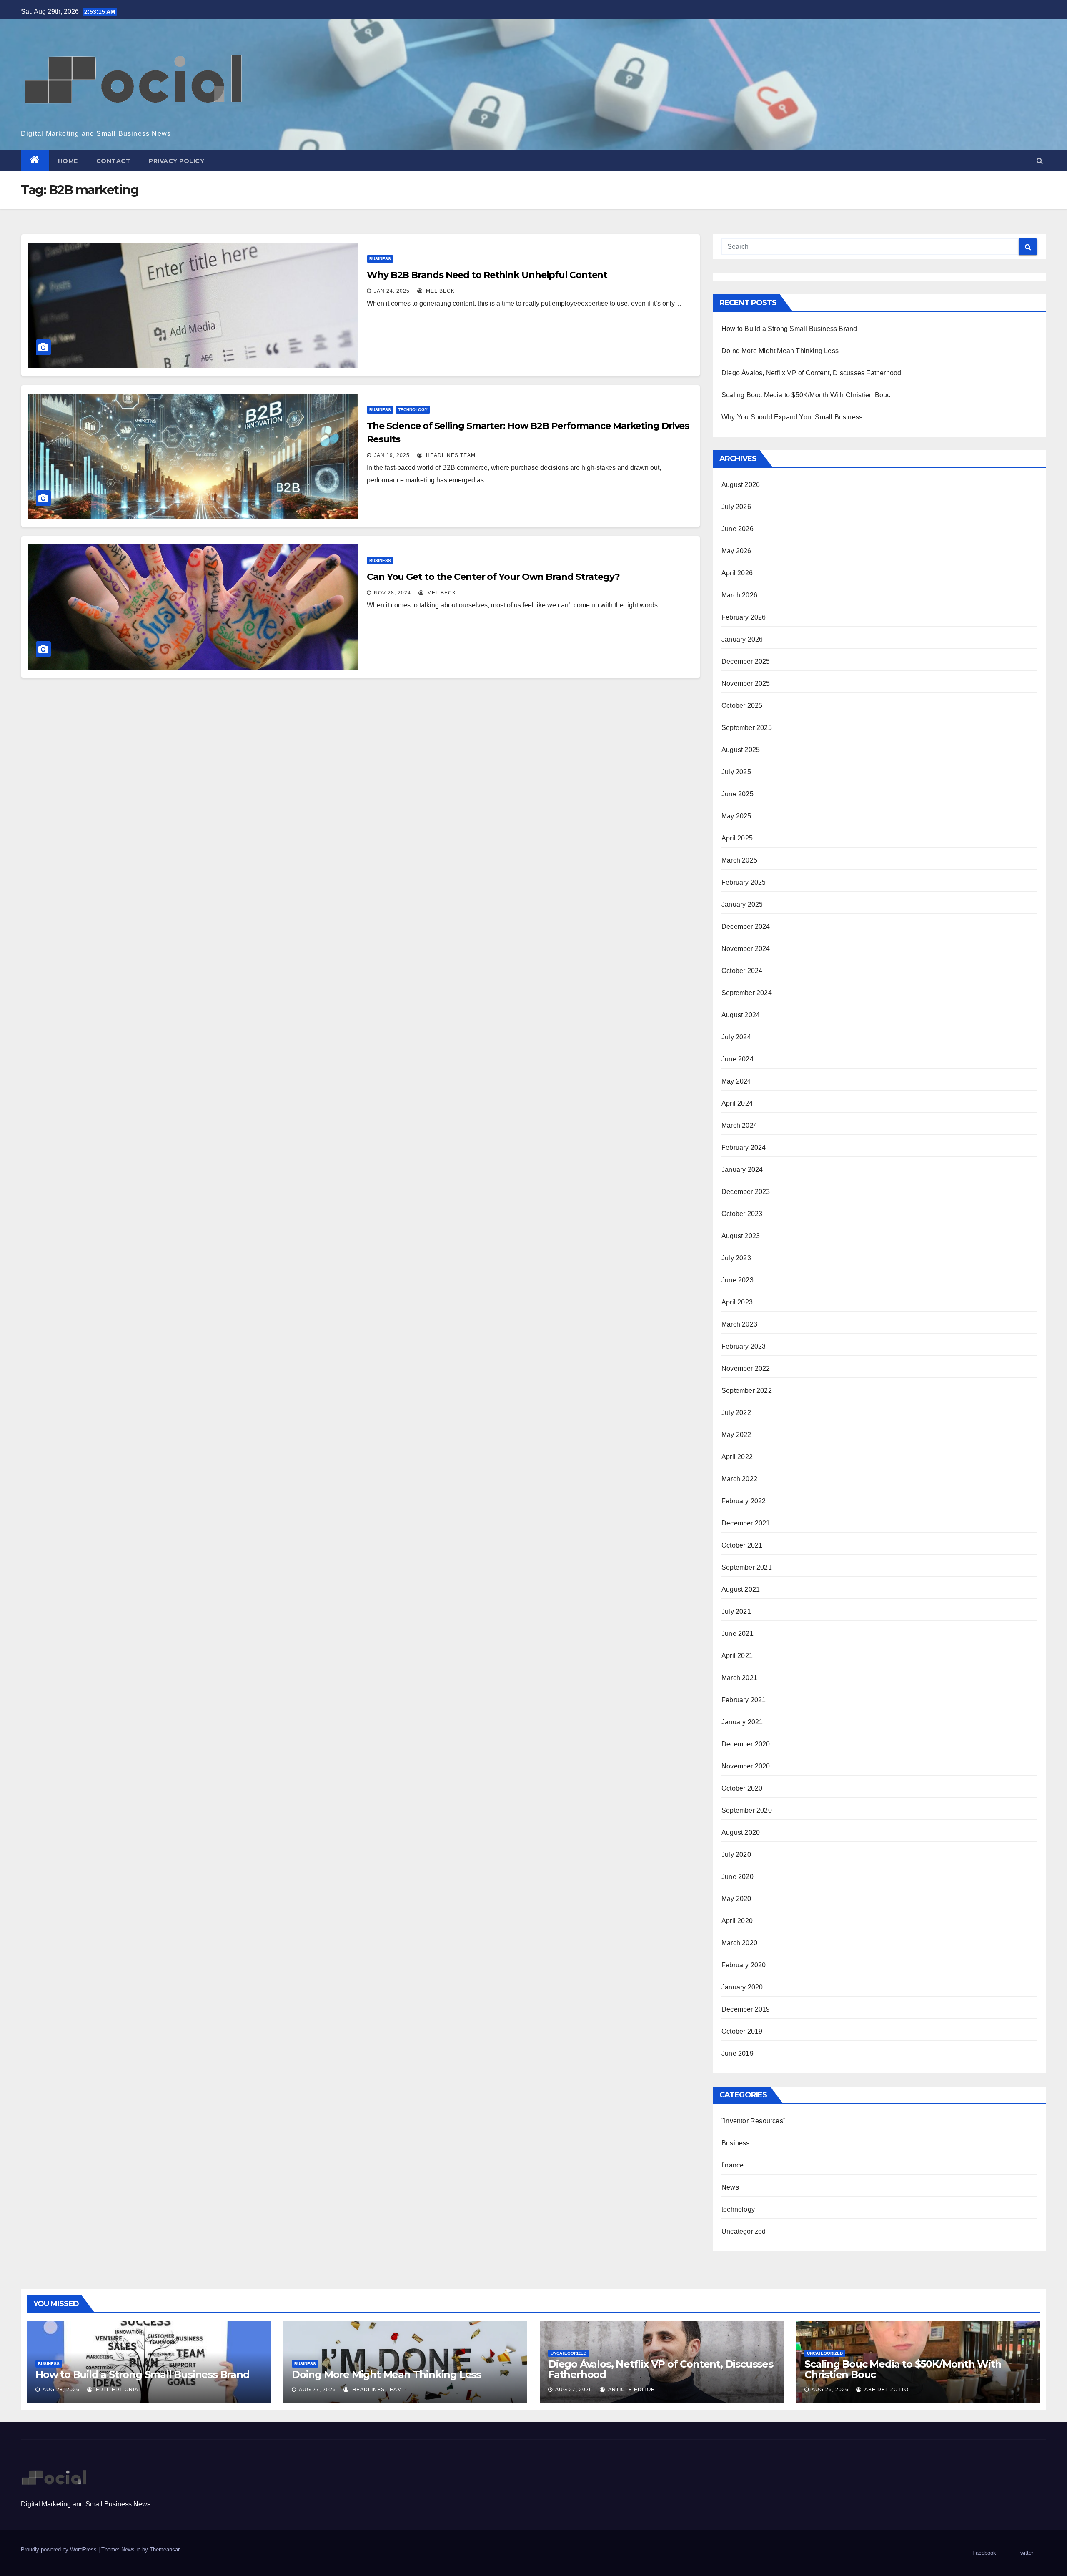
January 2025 (742, 904)
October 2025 (742, 706)
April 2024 (737, 1103)
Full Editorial (118, 2390)
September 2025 (747, 728)
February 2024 (744, 1148)
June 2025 (738, 794)
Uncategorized (744, 2231)
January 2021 (742, 1722)
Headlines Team (450, 455)
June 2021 (738, 1634)
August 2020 (741, 1832)
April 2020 (737, 1921)
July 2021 (736, 1612)
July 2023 (736, 1258)
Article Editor (631, 2390)
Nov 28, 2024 (392, 593)
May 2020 (736, 1899)
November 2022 (746, 1368)
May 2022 (736, 1435)
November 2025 (746, 684)
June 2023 (738, 1280)
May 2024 (736, 1081)
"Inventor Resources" (754, 2121)
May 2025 (736, 816)
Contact (114, 161)
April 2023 (737, 1302)
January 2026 (742, 639)
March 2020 (739, 1943)
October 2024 (742, 971)
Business (380, 259)
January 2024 (742, 1170)
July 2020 (736, 1855)
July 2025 (736, 772)
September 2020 (747, 1810)
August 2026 (741, 485)
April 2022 (737, 1457)
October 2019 (742, 2031)
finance (733, 2165)
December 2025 (746, 661)
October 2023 (742, 1214)
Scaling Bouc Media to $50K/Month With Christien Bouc (806, 395)
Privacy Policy (177, 161)
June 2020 (738, 1877)
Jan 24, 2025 (392, 291)
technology (413, 410)
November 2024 (746, 949)
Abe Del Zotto (886, 2390)
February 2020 (744, 1965)
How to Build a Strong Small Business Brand (789, 329)
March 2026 (739, 595)
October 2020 (742, 1788)
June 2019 (738, 2053)
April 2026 (737, 573)
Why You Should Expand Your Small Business (792, 417)
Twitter (1025, 2553)
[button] (1040, 161)
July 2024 (736, 1037)
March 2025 (739, 860)
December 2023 (746, 1192)
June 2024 (738, 1059)
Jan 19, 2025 (392, 455)
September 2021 (747, 1567)
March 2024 (739, 1125)
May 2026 (736, 551)
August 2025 (741, 750)
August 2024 (741, 1015)
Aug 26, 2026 (830, 2390)
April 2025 (737, 838)
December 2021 (746, 1523)
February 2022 (744, 1501)
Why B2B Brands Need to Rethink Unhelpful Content (487, 275)
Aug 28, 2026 (61, 2390)
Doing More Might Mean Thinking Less (780, 351)
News (730, 2187)
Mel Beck (440, 291)
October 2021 (742, 1545)
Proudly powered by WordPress (60, 2550)
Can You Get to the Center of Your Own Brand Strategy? (493, 577)
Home (68, 161)
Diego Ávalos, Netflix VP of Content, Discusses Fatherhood (811, 373)
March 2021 (739, 1678)
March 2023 (739, 1324)
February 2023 (744, 1346)
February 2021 (744, 1700)
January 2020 (742, 1987)
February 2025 (744, 882)
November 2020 (746, 1766)
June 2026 (738, 529)
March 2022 (739, 1479)
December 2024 (746, 927)
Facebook (984, 2553)
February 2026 (744, 617)
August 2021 (741, 1589)
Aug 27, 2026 (317, 2390)
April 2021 (737, 1656)
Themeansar (164, 2550)
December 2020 (746, 1744)
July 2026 (736, 507)
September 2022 (747, 1391)
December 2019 (746, 2009)
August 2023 (741, 1236)
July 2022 (736, 1413)
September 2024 (747, 993)
